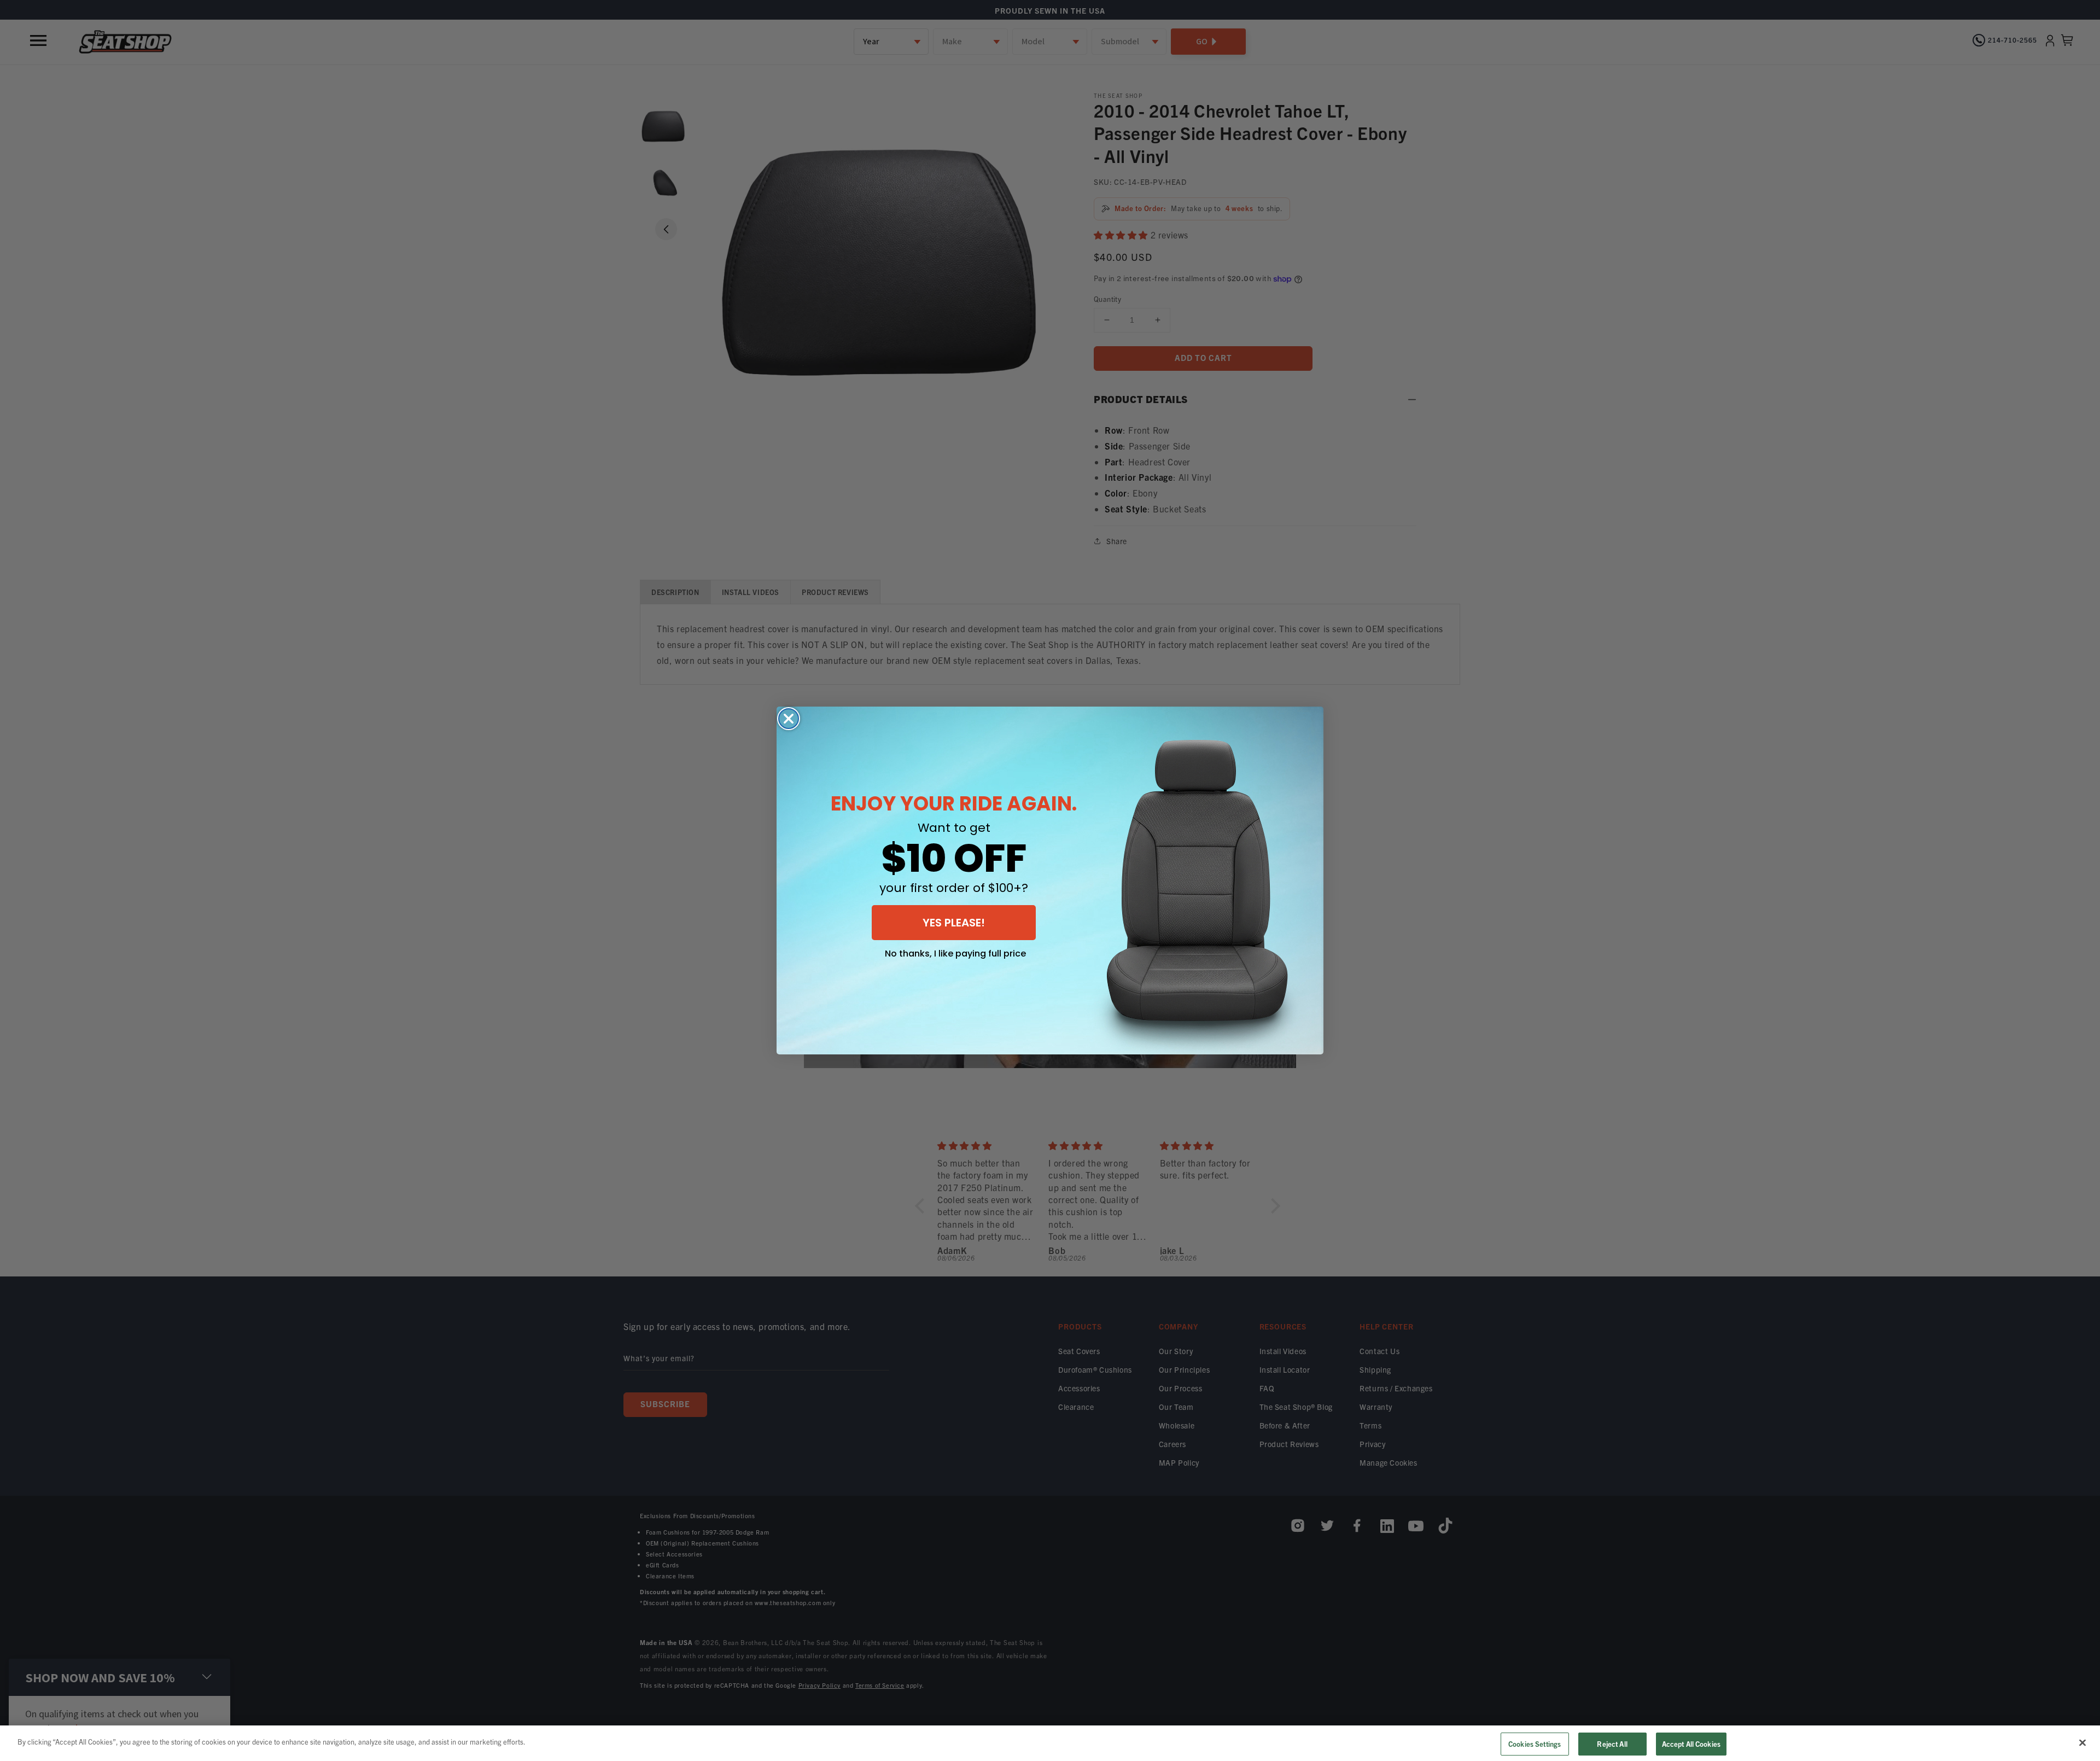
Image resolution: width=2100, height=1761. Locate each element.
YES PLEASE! (954, 923)
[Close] (2082, 1742)
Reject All (1612, 1744)
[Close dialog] (789, 719)
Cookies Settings (1535, 1744)
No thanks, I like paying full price (955, 954)
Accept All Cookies (1691, 1744)
